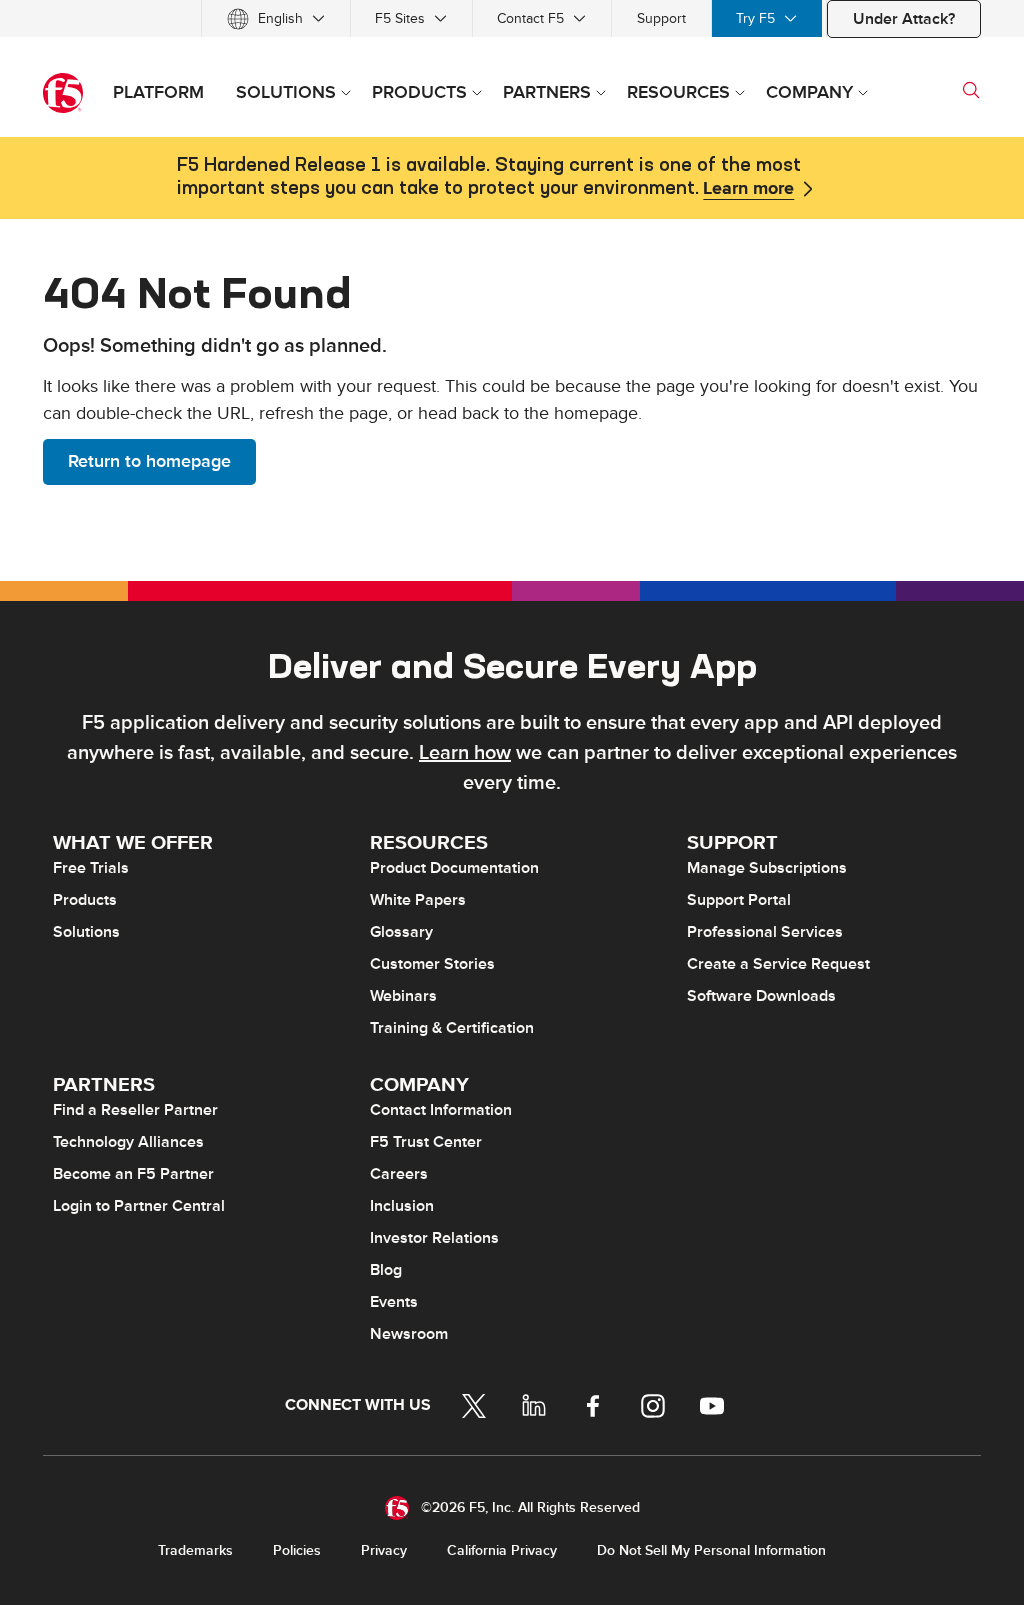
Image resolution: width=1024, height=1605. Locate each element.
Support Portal (739, 900)
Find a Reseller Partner (135, 1110)
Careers (399, 1174)
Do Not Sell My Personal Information (711, 1550)
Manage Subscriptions (767, 868)
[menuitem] (276, 18)
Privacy (384, 1550)
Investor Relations (434, 1238)
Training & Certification (452, 1028)
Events (394, 1302)
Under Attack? (904, 19)
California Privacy (502, 1550)
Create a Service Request (778, 964)
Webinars (403, 996)
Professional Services (765, 932)
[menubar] (512, 18)
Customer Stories (432, 964)
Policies (297, 1550)
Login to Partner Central (139, 1206)
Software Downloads (761, 996)
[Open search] (971, 90)
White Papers (418, 900)
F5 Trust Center (426, 1142)
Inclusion (402, 1206)
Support (661, 18)
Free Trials (91, 868)
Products (85, 900)
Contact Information (441, 1110)
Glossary (401, 932)
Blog (386, 1270)
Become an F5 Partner (133, 1174)
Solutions (86, 932)
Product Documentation (454, 868)
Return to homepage (149, 461)
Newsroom (409, 1334)
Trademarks (195, 1550)
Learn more (748, 189)
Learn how (465, 753)
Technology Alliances (128, 1142)
